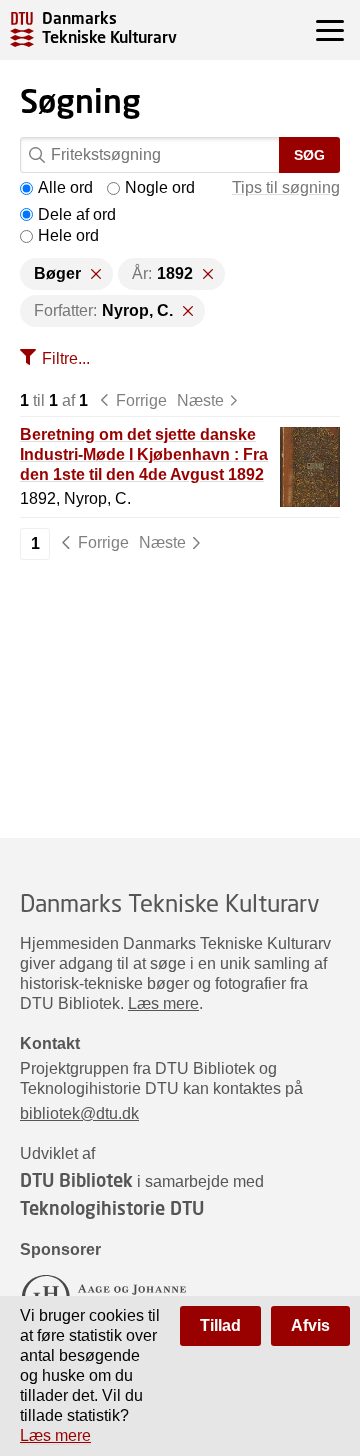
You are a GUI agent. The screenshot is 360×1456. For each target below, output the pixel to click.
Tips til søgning (286, 187)
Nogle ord (160, 187)
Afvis (310, 1325)
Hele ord (68, 235)
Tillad (220, 1325)
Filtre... (66, 358)
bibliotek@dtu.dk (79, 1113)
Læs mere (163, 1003)
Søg (309, 155)
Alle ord (65, 187)
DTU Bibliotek (76, 1180)
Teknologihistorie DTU (112, 1208)
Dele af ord (77, 214)
